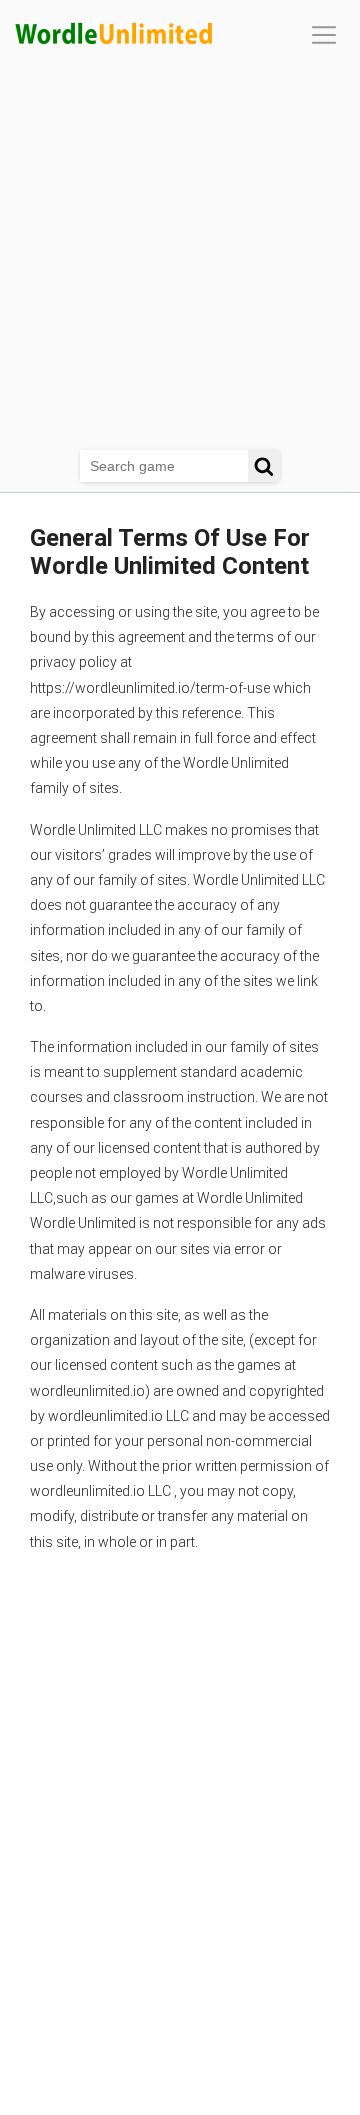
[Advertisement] (180, 260)
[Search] (264, 466)
